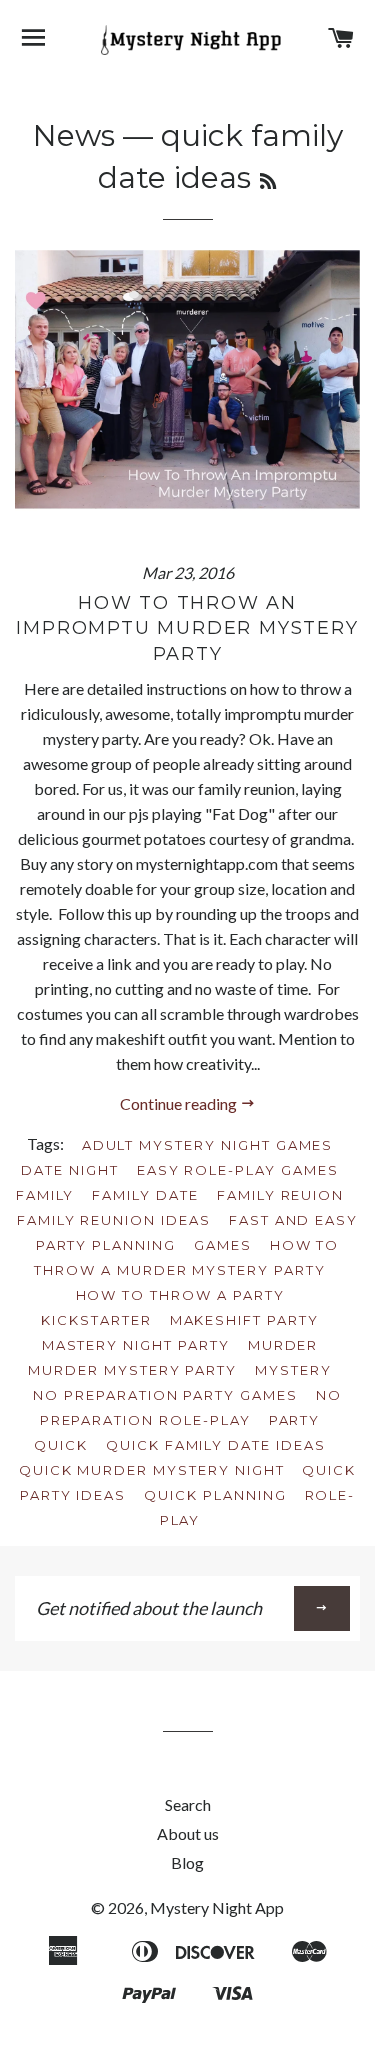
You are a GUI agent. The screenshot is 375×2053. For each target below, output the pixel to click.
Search (188, 1804)
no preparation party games (165, 1395)
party (295, 1420)
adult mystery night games (208, 1145)
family (45, 1195)
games (223, 1245)
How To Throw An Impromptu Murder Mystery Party (187, 628)
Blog (187, 1862)
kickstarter (96, 1320)
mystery (293, 1370)
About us (188, 1833)
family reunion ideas (114, 1220)
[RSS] (268, 182)
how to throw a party (180, 1295)
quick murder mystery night (152, 1470)
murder (283, 1345)
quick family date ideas (216, 1445)
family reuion (280, 1195)
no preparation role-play (191, 1407)
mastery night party (136, 1345)
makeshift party (244, 1320)
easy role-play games (238, 1170)
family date (145, 1195)
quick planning (215, 1495)
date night (70, 1170)
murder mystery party (132, 1370)
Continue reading (180, 1103)
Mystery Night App (217, 1907)
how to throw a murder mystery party (186, 1257)
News (74, 135)
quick (61, 1445)
